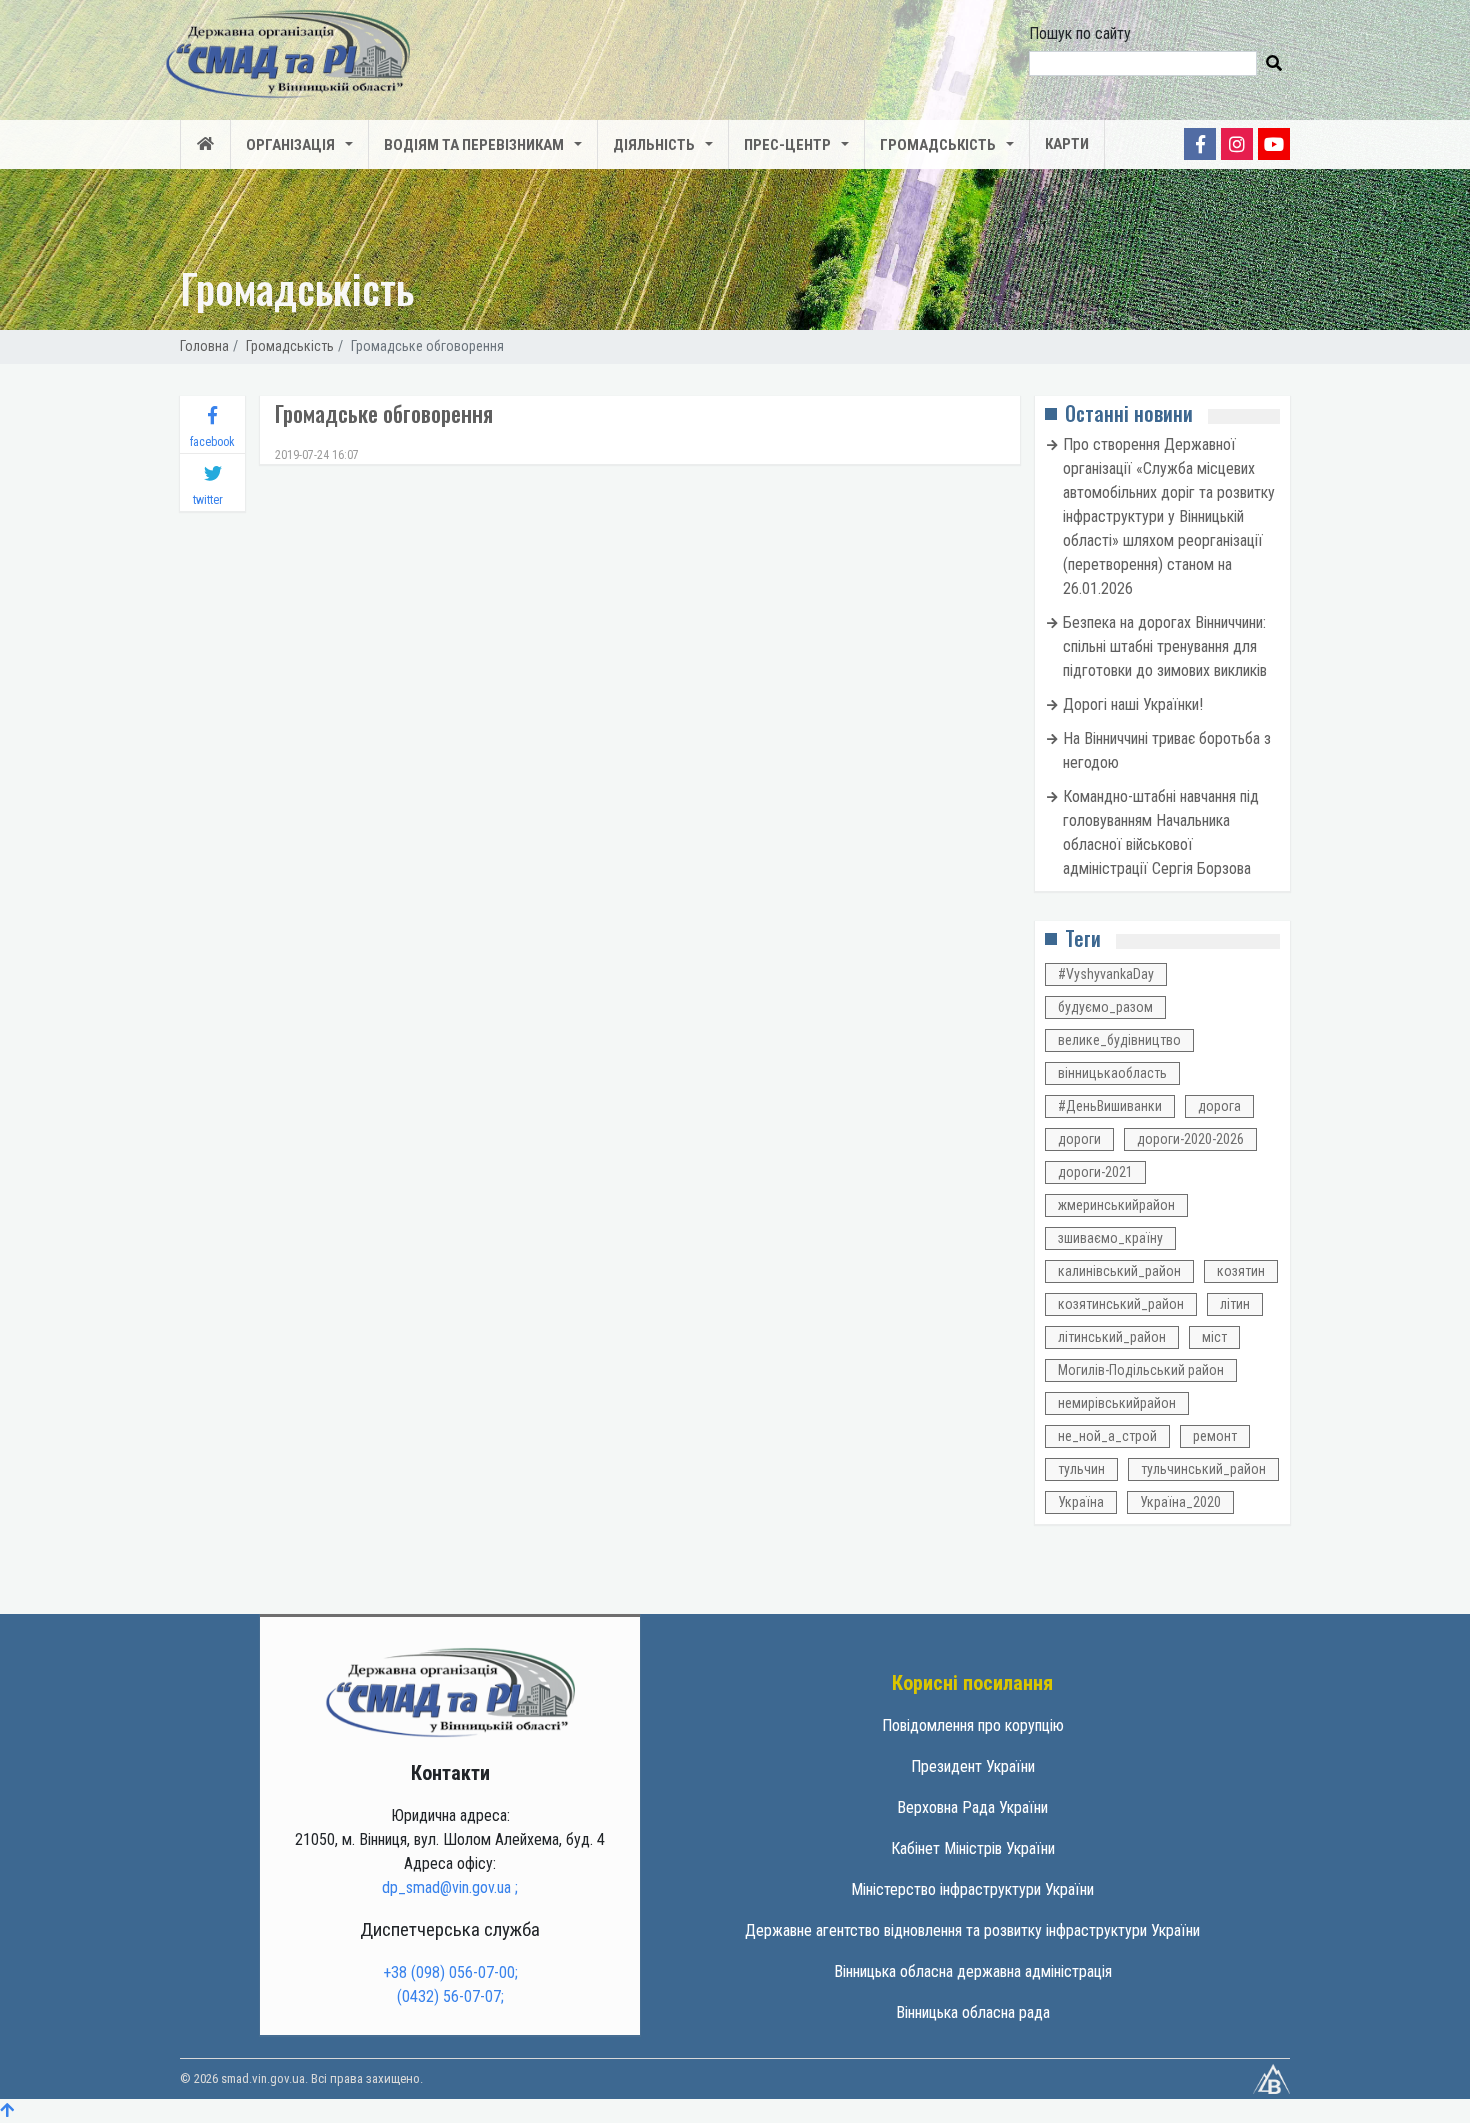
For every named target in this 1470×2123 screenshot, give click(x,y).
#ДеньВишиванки (1110, 1106)
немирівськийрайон (1117, 1403)
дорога (1219, 1106)
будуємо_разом (1105, 1007)
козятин (1241, 1271)
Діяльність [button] (654, 145)
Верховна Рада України (972, 1807)
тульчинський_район (1203, 1469)
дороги (1079, 1139)
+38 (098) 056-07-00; (450, 1972)
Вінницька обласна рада (973, 2012)
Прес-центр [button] (787, 145)
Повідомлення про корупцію (973, 1725)
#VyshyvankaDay (1106, 974)
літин (1235, 1304)
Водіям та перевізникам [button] (474, 145)
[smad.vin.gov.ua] (450, 1691)
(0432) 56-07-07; (450, 1996)
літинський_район (1112, 1337)
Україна (1081, 1502)
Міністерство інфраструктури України (972, 1889)
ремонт (1215, 1436)
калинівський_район (1119, 1271)
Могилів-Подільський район (1141, 1370)
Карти (1067, 144)
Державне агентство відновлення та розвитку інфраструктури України (972, 1930)
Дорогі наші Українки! (1133, 704)
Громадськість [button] (938, 145)
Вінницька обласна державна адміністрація (973, 1971)
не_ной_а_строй (1107, 1436)
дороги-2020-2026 (1190, 1139)
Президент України (973, 1766)
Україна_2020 (1180, 1502)
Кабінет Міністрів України (973, 1848)
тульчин (1081, 1469)
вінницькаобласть (1112, 1073)
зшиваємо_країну (1110, 1238)
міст (1214, 1337)
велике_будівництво (1119, 1040)
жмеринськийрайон (1116, 1205)
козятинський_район (1121, 1304)
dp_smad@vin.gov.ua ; (450, 1887)
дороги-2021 (1095, 1172)
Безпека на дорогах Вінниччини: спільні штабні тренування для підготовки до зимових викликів (1165, 646)
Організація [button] (290, 145)
